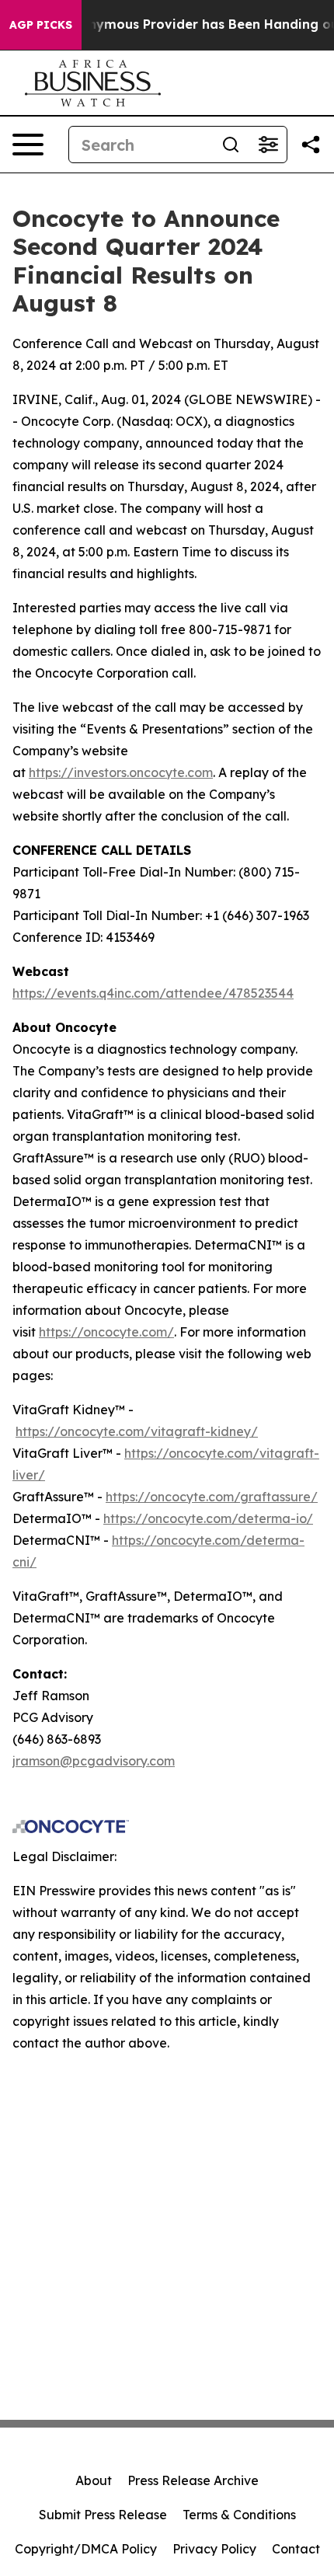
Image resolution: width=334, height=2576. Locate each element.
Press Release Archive (193, 2480)
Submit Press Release (103, 2515)
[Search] (231, 145)
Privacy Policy (214, 2549)
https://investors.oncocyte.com (121, 772)
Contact (296, 2549)
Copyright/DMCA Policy (86, 2549)
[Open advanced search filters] (268, 145)
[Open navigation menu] (28, 145)
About (94, 2480)
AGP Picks (41, 25)
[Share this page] (311, 145)
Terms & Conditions (239, 2515)
